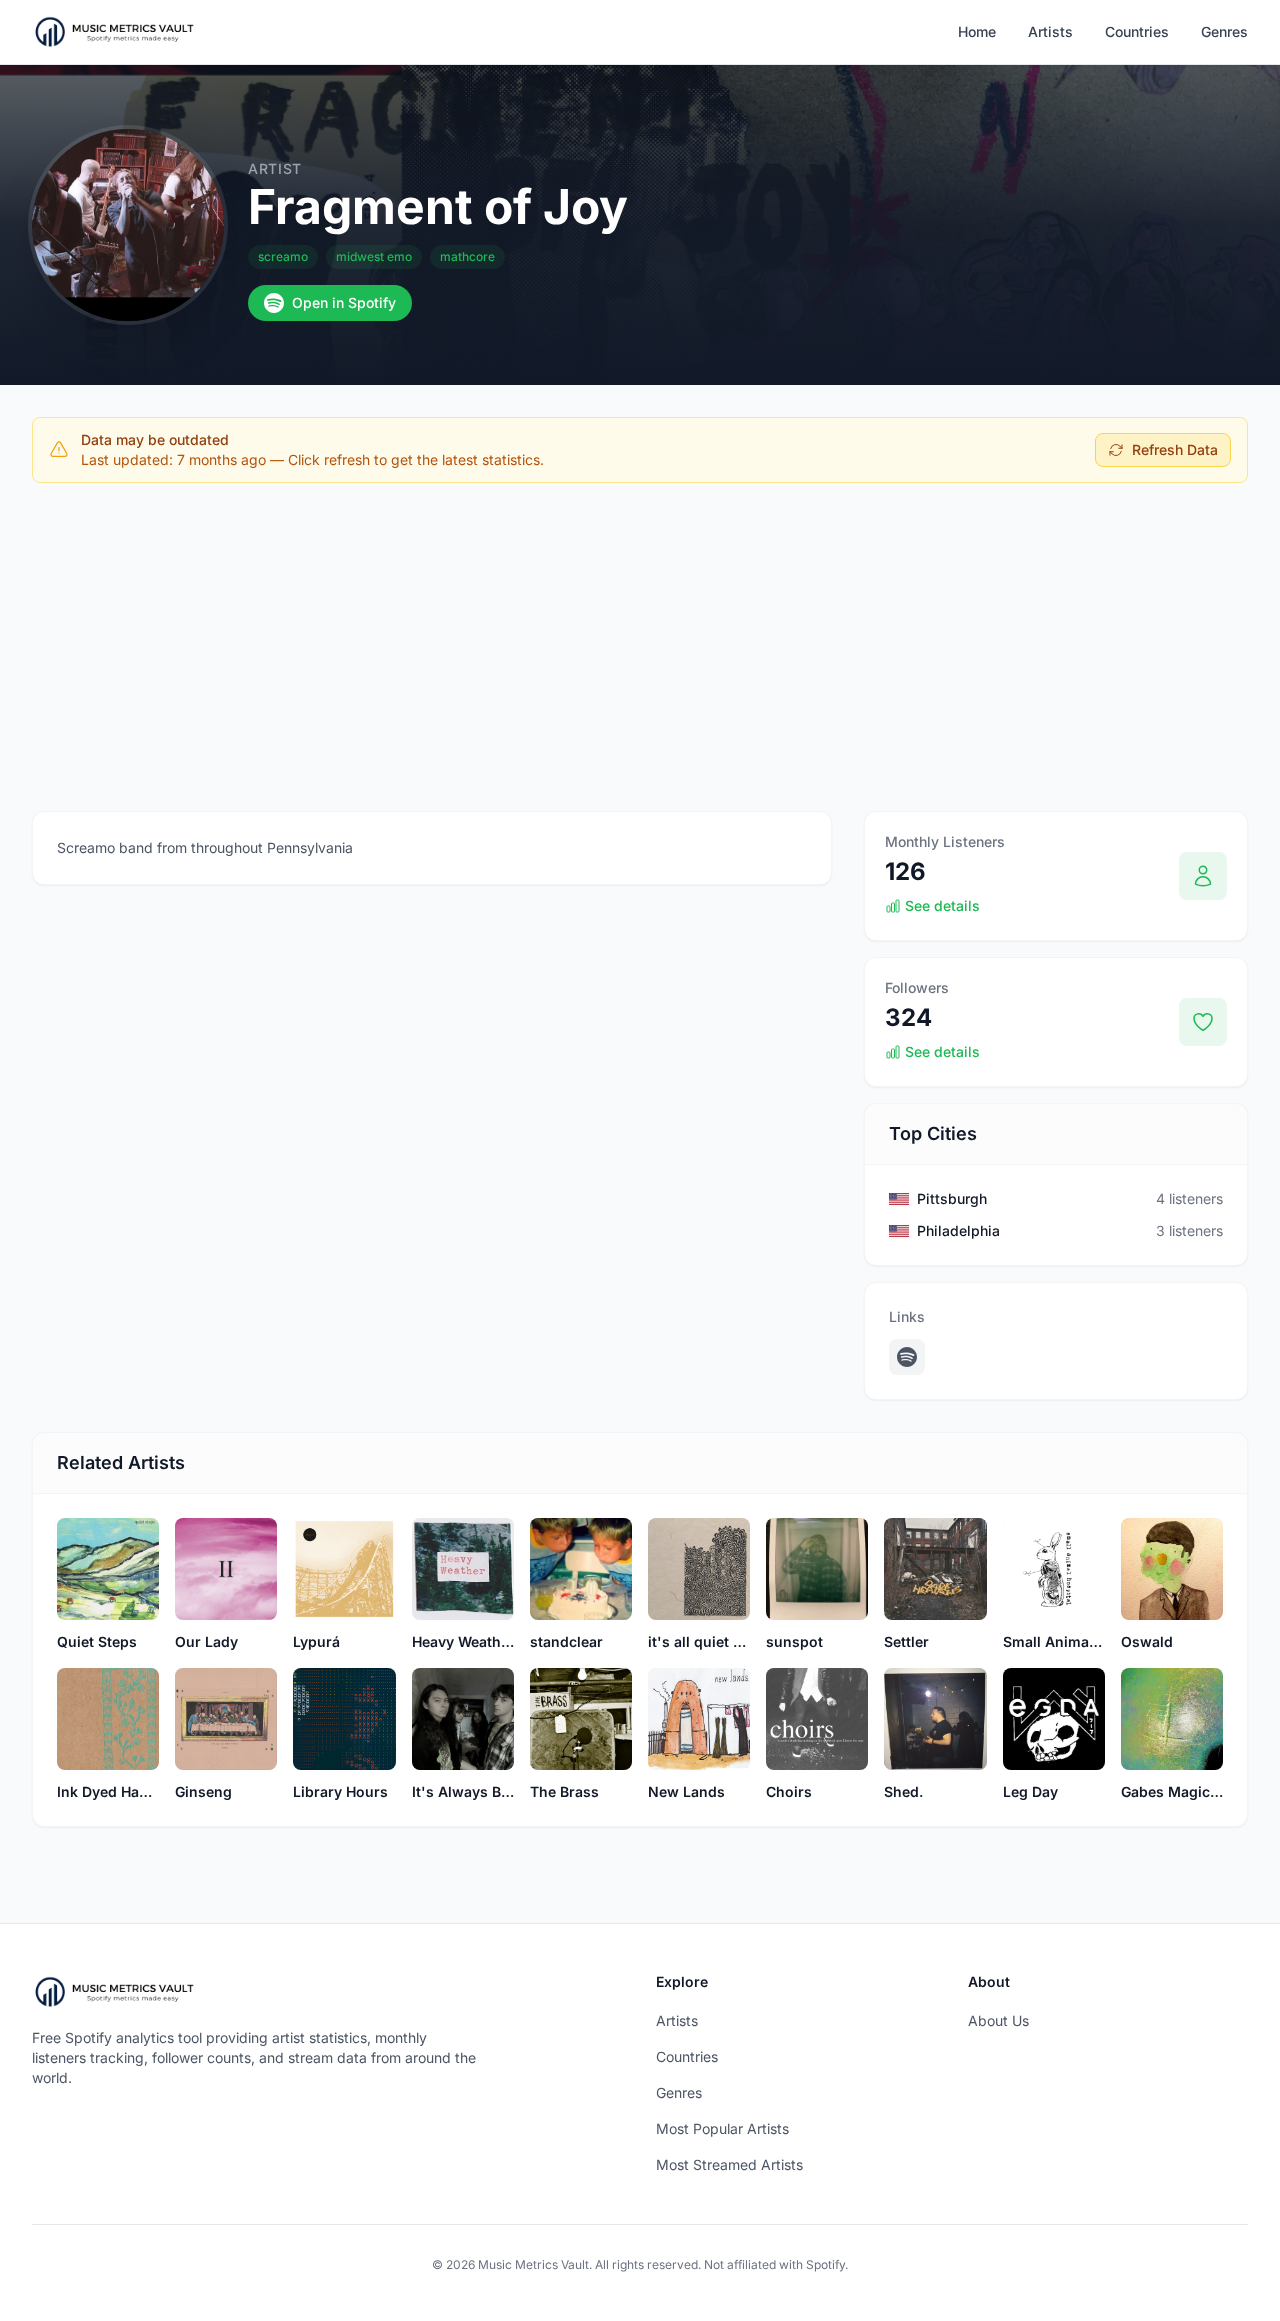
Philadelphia (958, 1230)
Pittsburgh (952, 1198)
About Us (998, 2020)
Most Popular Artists (722, 2128)
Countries (1137, 31)
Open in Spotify (344, 302)
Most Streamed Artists (729, 2164)
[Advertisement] (640, 647)
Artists (1050, 31)
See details (942, 905)
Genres (1224, 31)
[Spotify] (907, 1357)
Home (977, 31)
